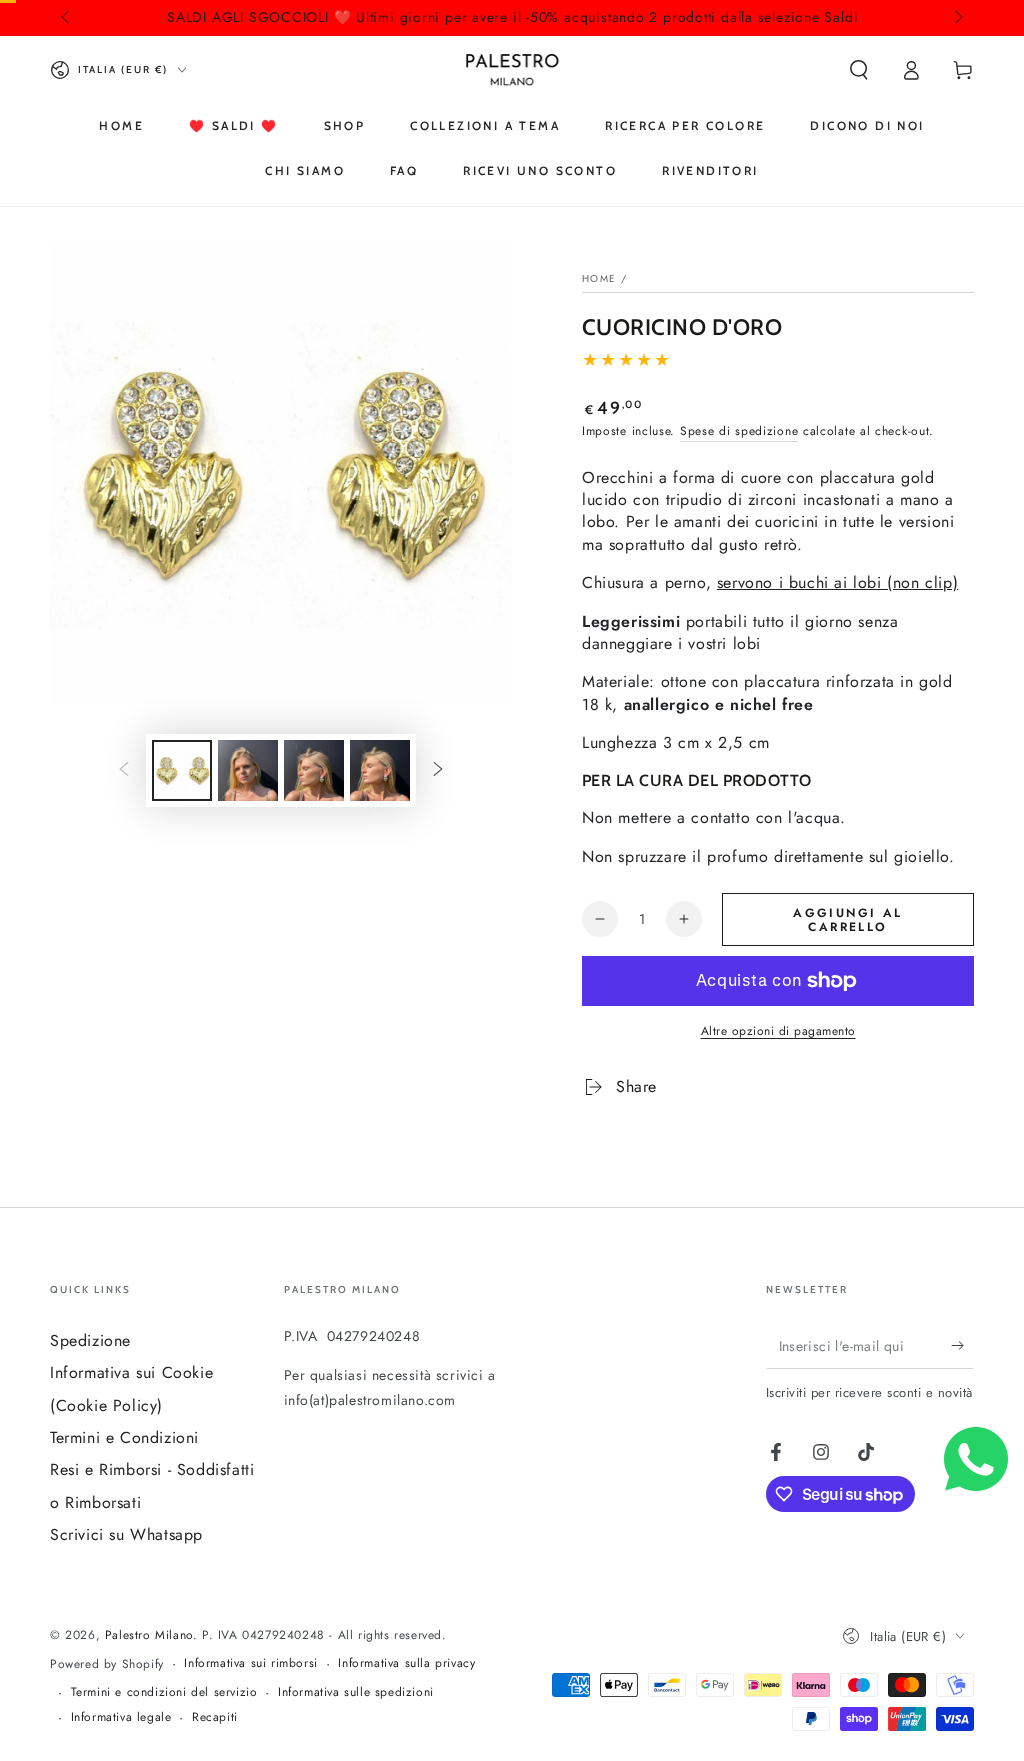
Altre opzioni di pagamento (778, 1031)
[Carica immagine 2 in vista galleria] (248, 770)
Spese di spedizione (739, 431)
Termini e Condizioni (124, 1437)
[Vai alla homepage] (512, 70)
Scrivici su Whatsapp (126, 1534)
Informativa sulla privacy (406, 1663)
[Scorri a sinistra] (67, 18)
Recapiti (215, 1717)
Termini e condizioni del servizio (164, 1692)
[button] (859, 70)
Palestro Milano (149, 1635)
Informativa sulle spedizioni (356, 1692)
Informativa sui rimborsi (250, 1663)
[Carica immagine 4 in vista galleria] (380, 770)
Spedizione (90, 1340)
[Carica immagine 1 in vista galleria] (182, 770)
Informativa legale (121, 1717)
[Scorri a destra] (957, 18)
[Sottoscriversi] (962, 1346)
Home (599, 278)
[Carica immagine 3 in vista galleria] (314, 770)
